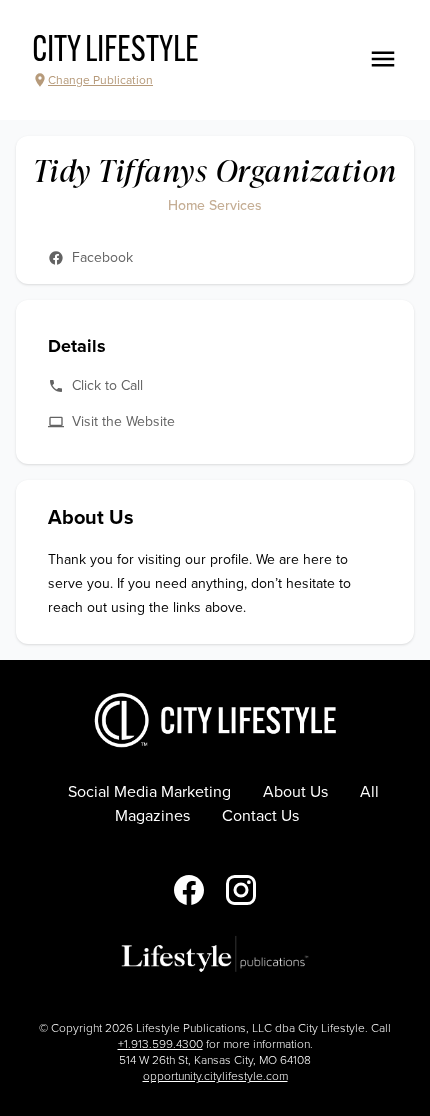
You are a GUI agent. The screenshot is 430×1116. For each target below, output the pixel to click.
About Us (295, 792)
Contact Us (260, 816)
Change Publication (100, 80)
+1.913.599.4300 (160, 1044)
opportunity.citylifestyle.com (215, 1076)
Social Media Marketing (149, 792)
